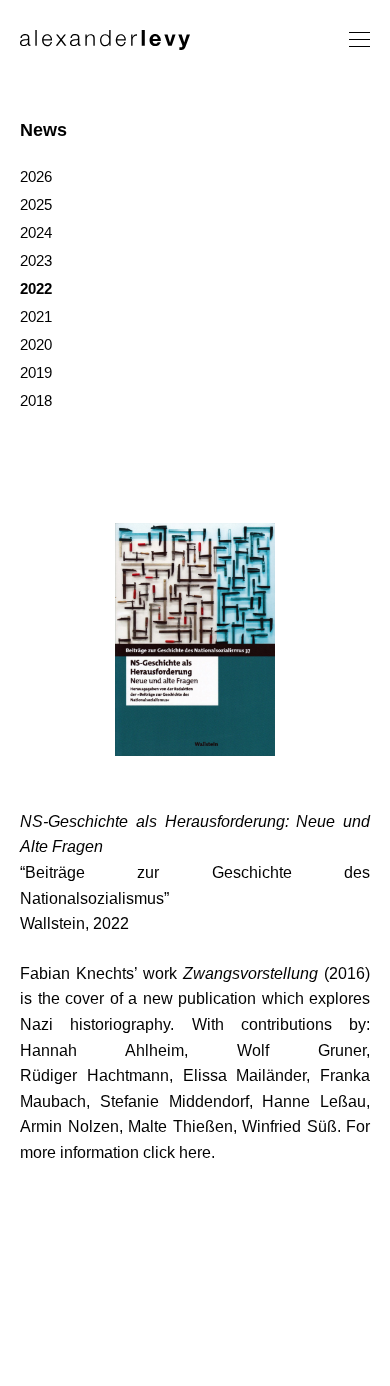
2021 (36, 316)
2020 (36, 344)
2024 (36, 232)
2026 (36, 176)
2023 (36, 260)
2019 (36, 372)
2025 (36, 204)
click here (177, 1152)
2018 (36, 400)
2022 (36, 288)
